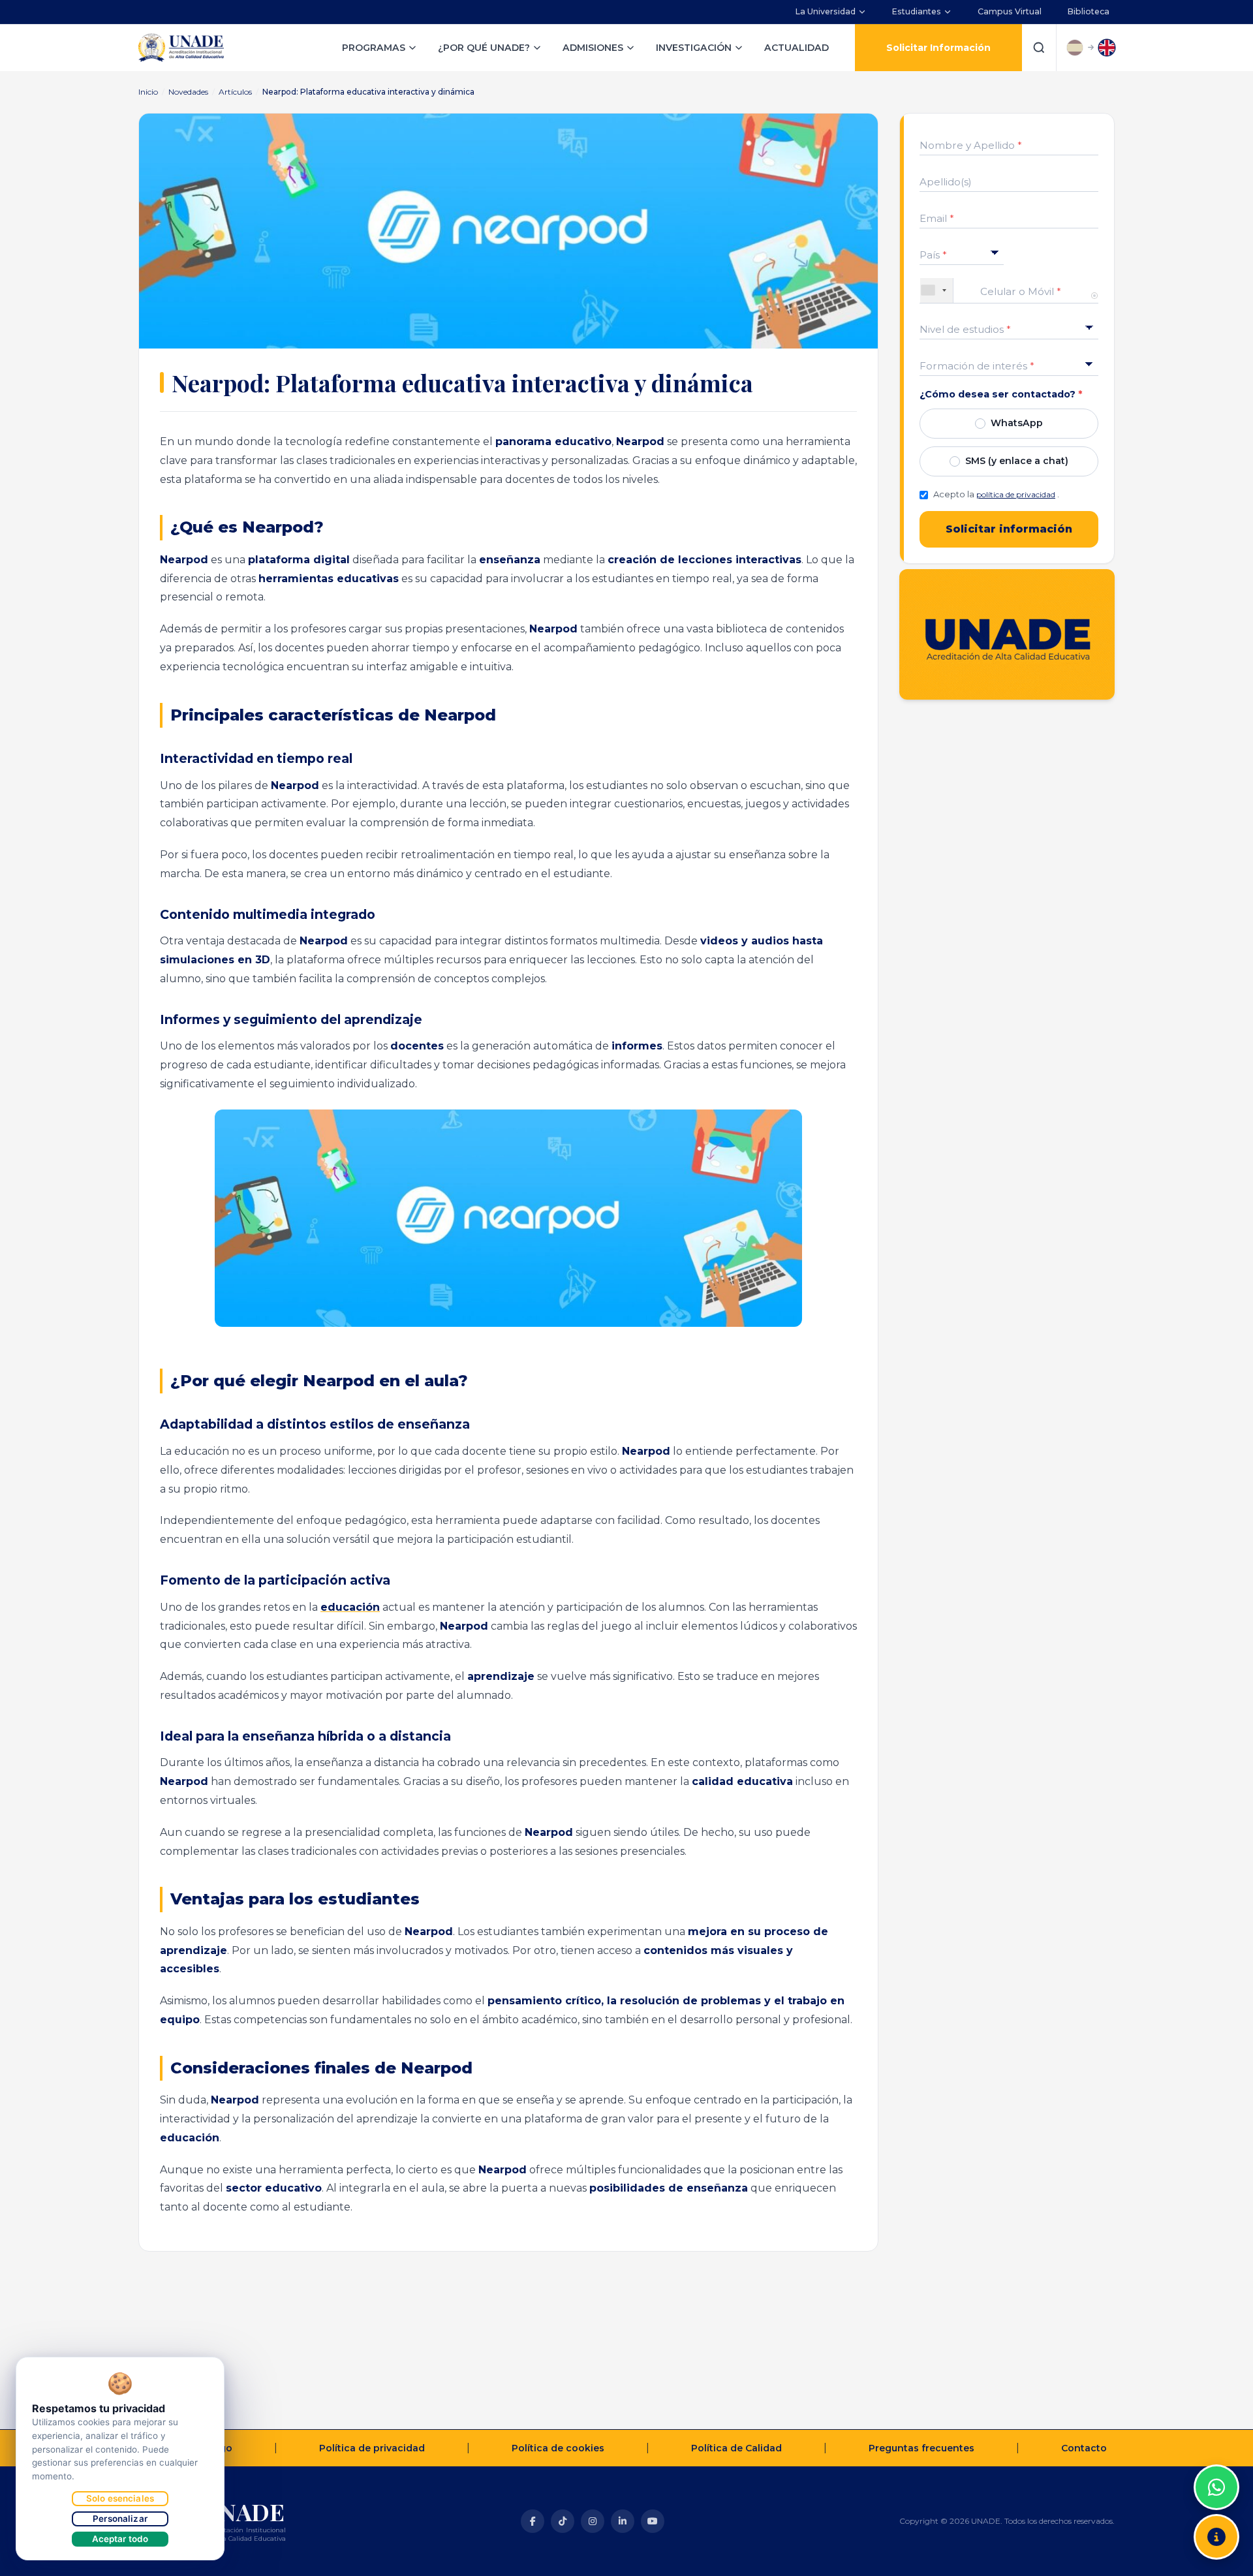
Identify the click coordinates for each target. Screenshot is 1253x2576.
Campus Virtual (1010, 11)
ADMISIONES (593, 48)
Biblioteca (1089, 11)
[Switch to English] (1107, 48)
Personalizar (120, 2519)
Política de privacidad (372, 2448)
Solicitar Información (938, 48)
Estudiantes (917, 11)
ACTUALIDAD (797, 48)
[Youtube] (653, 2521)
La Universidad (826, 11)
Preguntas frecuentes (921, 2448)
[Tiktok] (563, 2521)
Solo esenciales (120, 2498)
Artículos (235, 92)
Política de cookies (558, 2448)
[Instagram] (593, 2521)
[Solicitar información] (1216, 2537)
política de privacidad (1016, 494)
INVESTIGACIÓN (694, 48)
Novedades (188, 92)
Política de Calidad (736, 2448)
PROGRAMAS (374, 48)
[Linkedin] (623, 2521)
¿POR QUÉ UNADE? (484, 48)
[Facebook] (533, 2521)
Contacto (1084, 2448)
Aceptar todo (120, 2539)
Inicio (148, 92)
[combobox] (937, 290)
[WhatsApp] (1216, 2487)
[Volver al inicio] (1216, 2455)
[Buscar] (1039, 48)
